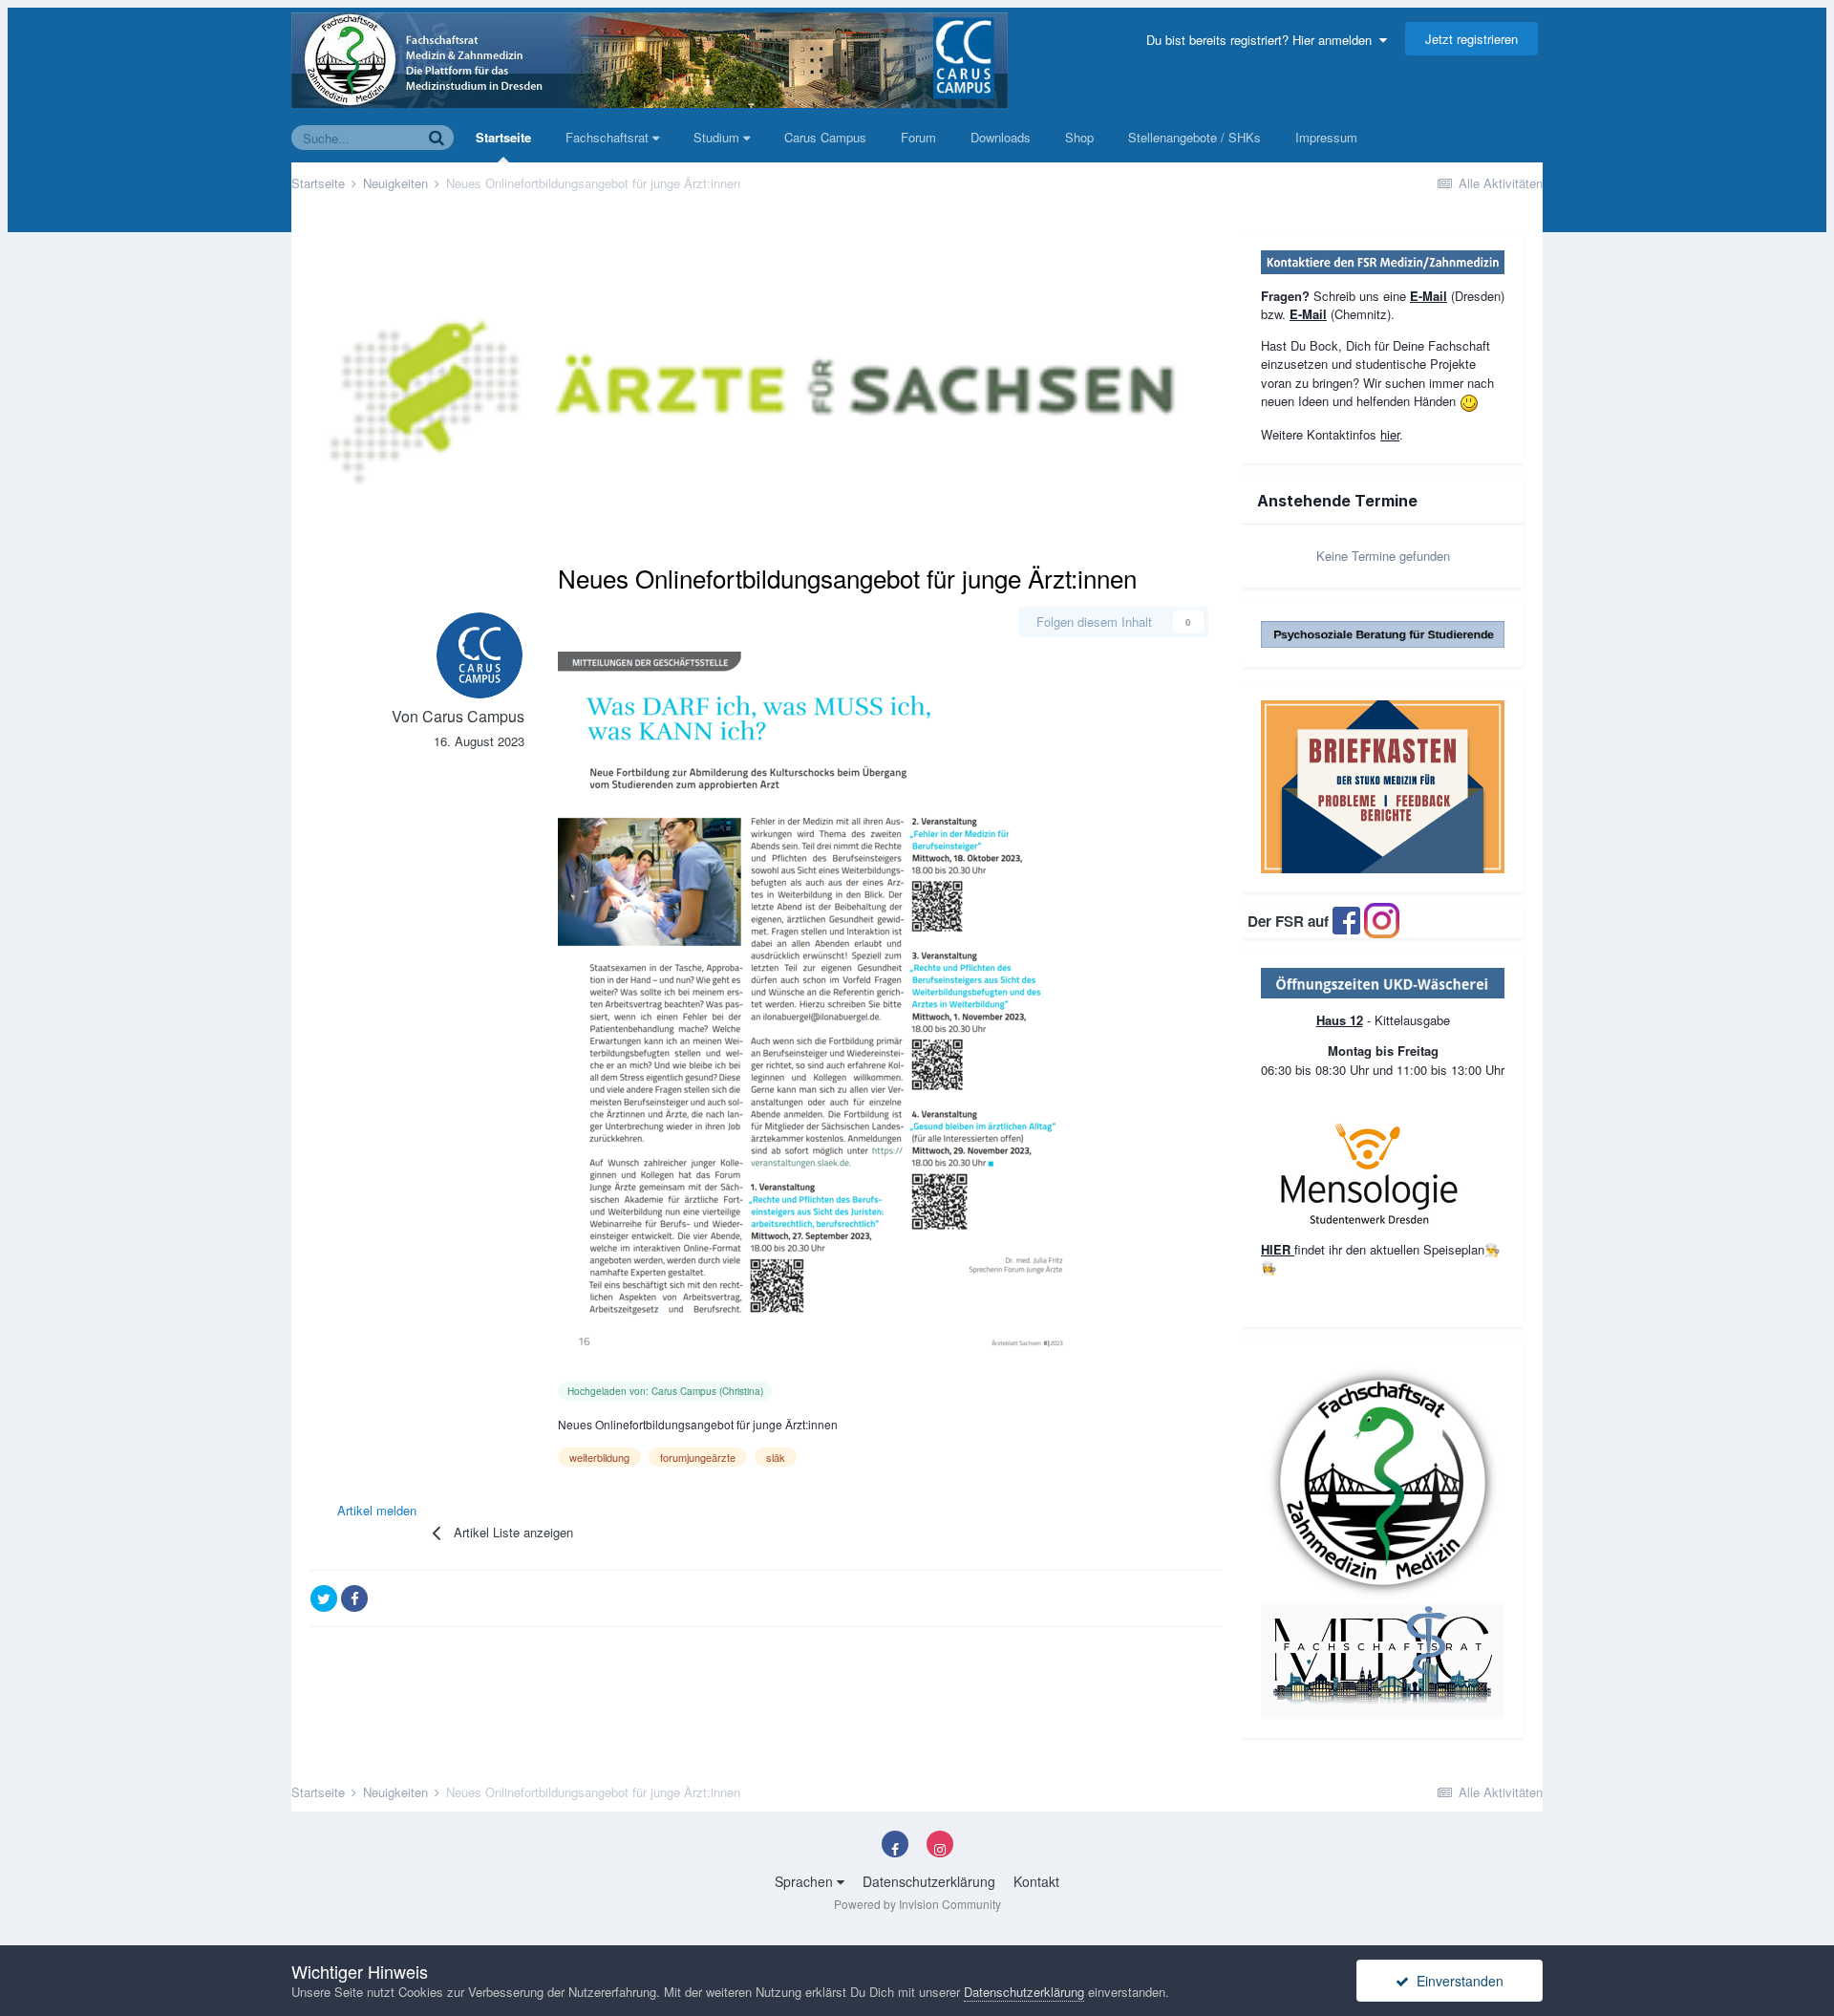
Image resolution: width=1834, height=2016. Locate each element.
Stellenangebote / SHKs (1194, 137)
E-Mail (1429, 296)
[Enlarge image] (1383, 982)
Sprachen (806, 1881)
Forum (918, 137)
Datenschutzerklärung (929, 1881)
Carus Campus (825, 137)
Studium (718, 137)
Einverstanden (1456, 1981)
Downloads (1001, 137)
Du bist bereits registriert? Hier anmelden (1263, 40)
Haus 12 (1340, 1020)
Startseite (503, 137)
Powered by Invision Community (917, 1904)
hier (1390, 434)
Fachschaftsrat (609, 137)
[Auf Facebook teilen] (354, 1598)
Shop (1079, 137)
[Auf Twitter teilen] (324, 1598)
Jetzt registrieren (1471, 39)
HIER (1278, 1249)
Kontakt (1036, 1881)
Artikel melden (377, 1510)
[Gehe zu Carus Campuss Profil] (480, 655)
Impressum (1326, 137)
